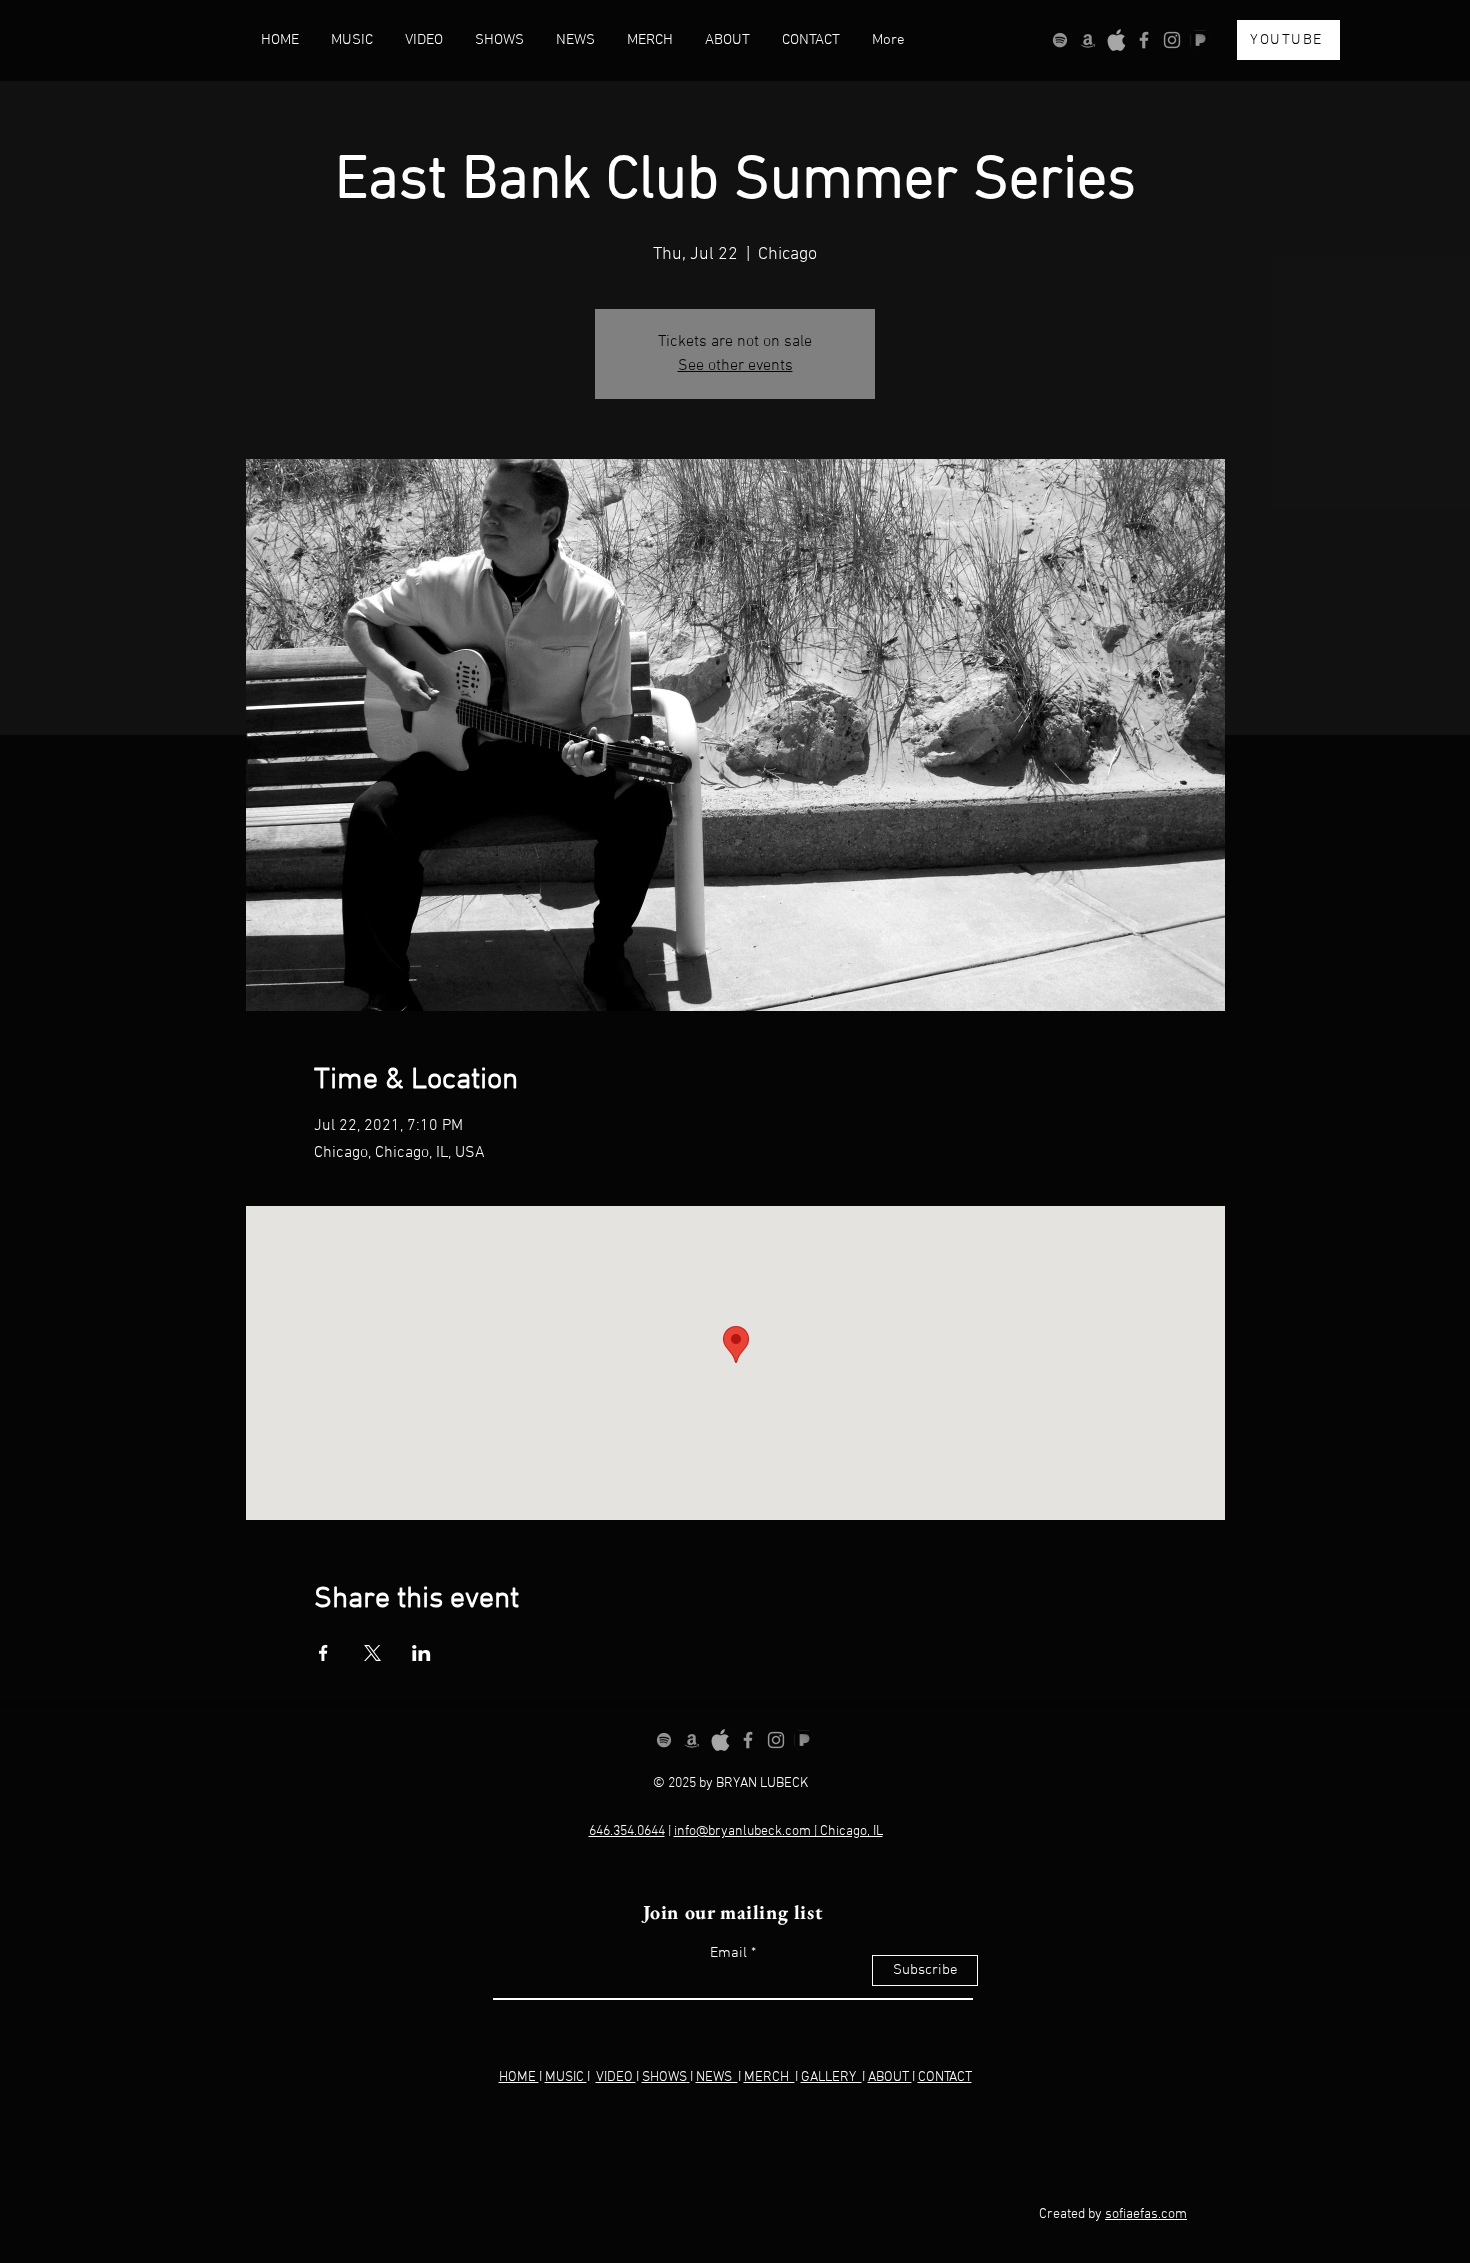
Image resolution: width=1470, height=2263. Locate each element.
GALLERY (831, 2077)
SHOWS (664, 2077)
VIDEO (616, 2077)
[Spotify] (1060, 40)
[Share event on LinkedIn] (421, 1653)
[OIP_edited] (1116, 40)
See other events (735, 366)
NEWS (717, 2077)
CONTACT (945, 2077)
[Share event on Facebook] (323, 1653)
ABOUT (890, 2077)
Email (728, 1953)
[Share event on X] (372, 1653)
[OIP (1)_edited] (1200, 40)
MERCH (769, 2077)
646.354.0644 (627, 1831)
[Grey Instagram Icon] (1172, 40)
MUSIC (566, 2077)
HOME (519, 2077)
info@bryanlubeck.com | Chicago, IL (778, 1831)
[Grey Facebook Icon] (1144, 40)
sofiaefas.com (1146, 2214)
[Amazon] (1088, 40)
